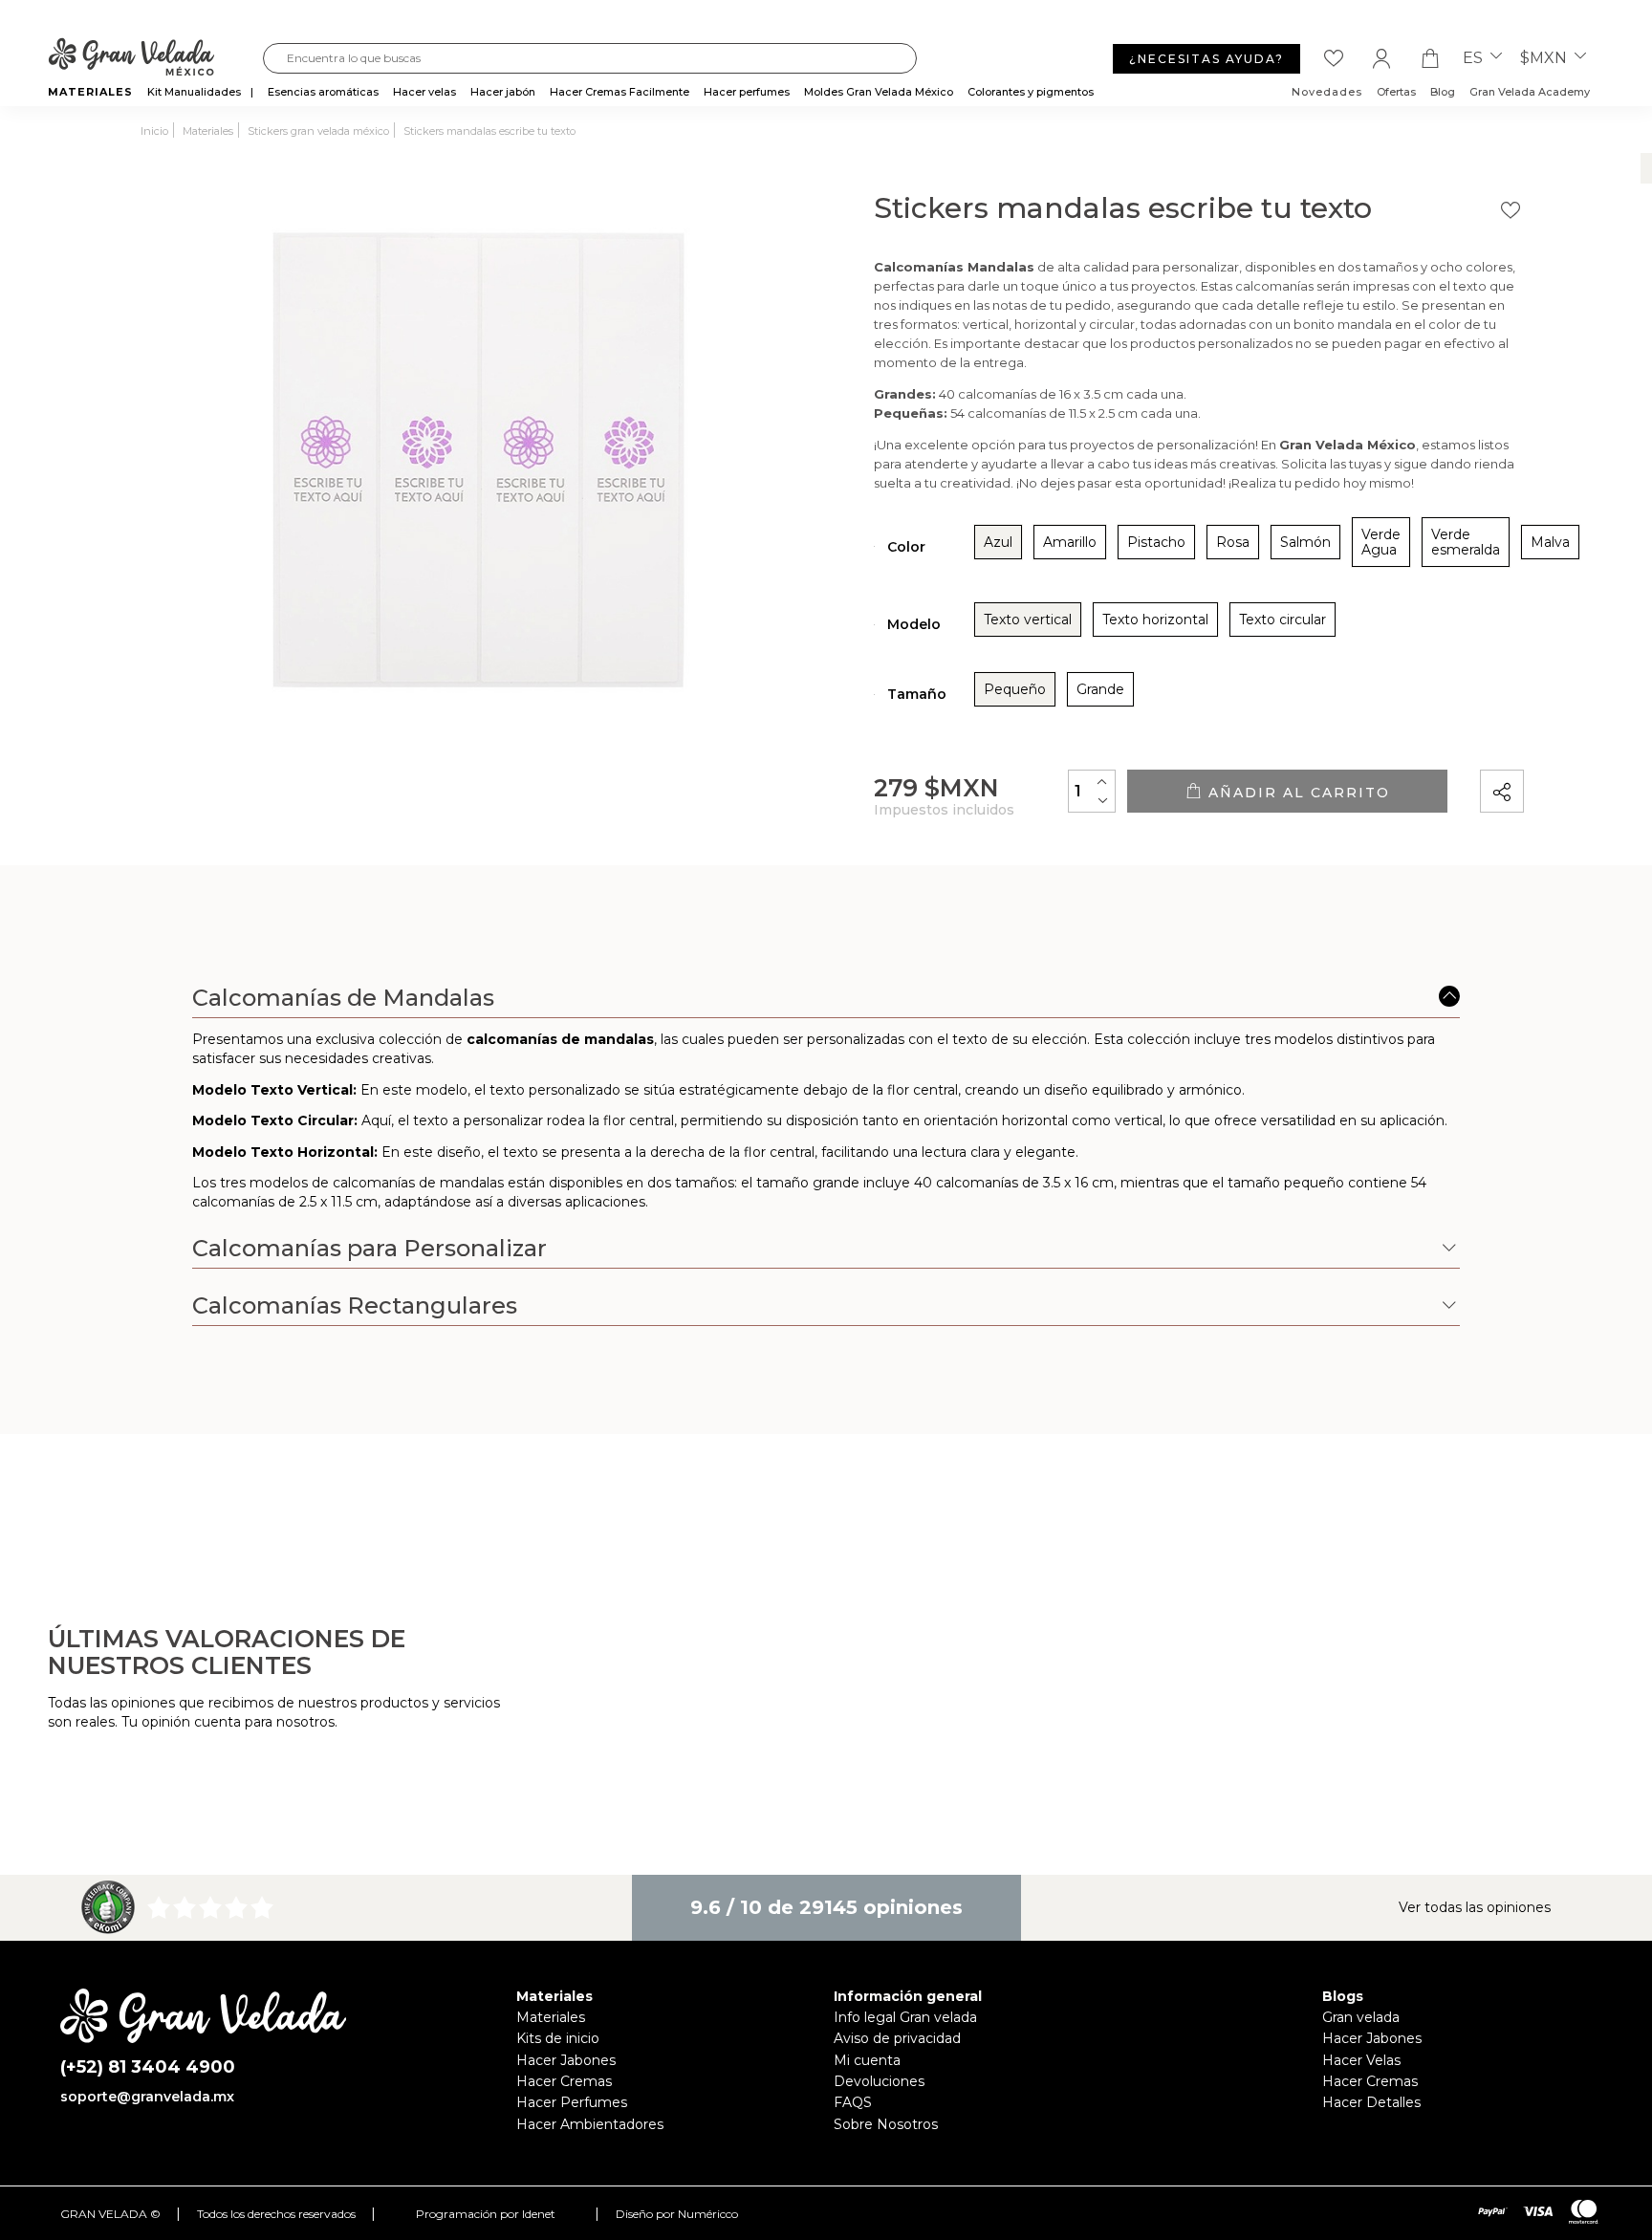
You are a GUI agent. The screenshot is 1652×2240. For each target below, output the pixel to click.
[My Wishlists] (1334, 58)
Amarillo (1070, 542)
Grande (1100, 689)
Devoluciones (879, 2081)
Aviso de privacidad (897, 2038)
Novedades (1327, 92)
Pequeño (1015, 689)
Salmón (1305, 542)
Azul (998, 542)
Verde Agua (1381, 542)
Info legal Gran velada (905, 2017)
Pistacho (1156, 542)
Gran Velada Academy (1530, 92)
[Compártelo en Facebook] (1599, 737)
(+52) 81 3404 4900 (148, 2067)
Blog (1443, 92)
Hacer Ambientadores (590, 2124)
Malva (1550, 542)
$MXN (1545, 58)
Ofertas (1396, 92)
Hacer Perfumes (572, 2102)
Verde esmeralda (1466, 542)
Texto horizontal (1155, 620)
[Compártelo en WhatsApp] (1575, 737)
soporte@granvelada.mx (147, 2097)
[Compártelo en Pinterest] (1626, 737)
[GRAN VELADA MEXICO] (155, 58)
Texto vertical (1028, 620)
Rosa (1233, 542)
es (1475, 58)
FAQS (853, 2102)
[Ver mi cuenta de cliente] (1381, 58)
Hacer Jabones (566, 2060)
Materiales (551, 2017)
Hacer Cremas (564, 2081)
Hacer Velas (1361, 2060)
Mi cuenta (867, 2060)
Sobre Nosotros (886, 2124)
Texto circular (1282, 620)
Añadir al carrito (1296, 793)
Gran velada (1361, 2017)
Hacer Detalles (1371, 2102)
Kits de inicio (558, 2038)
